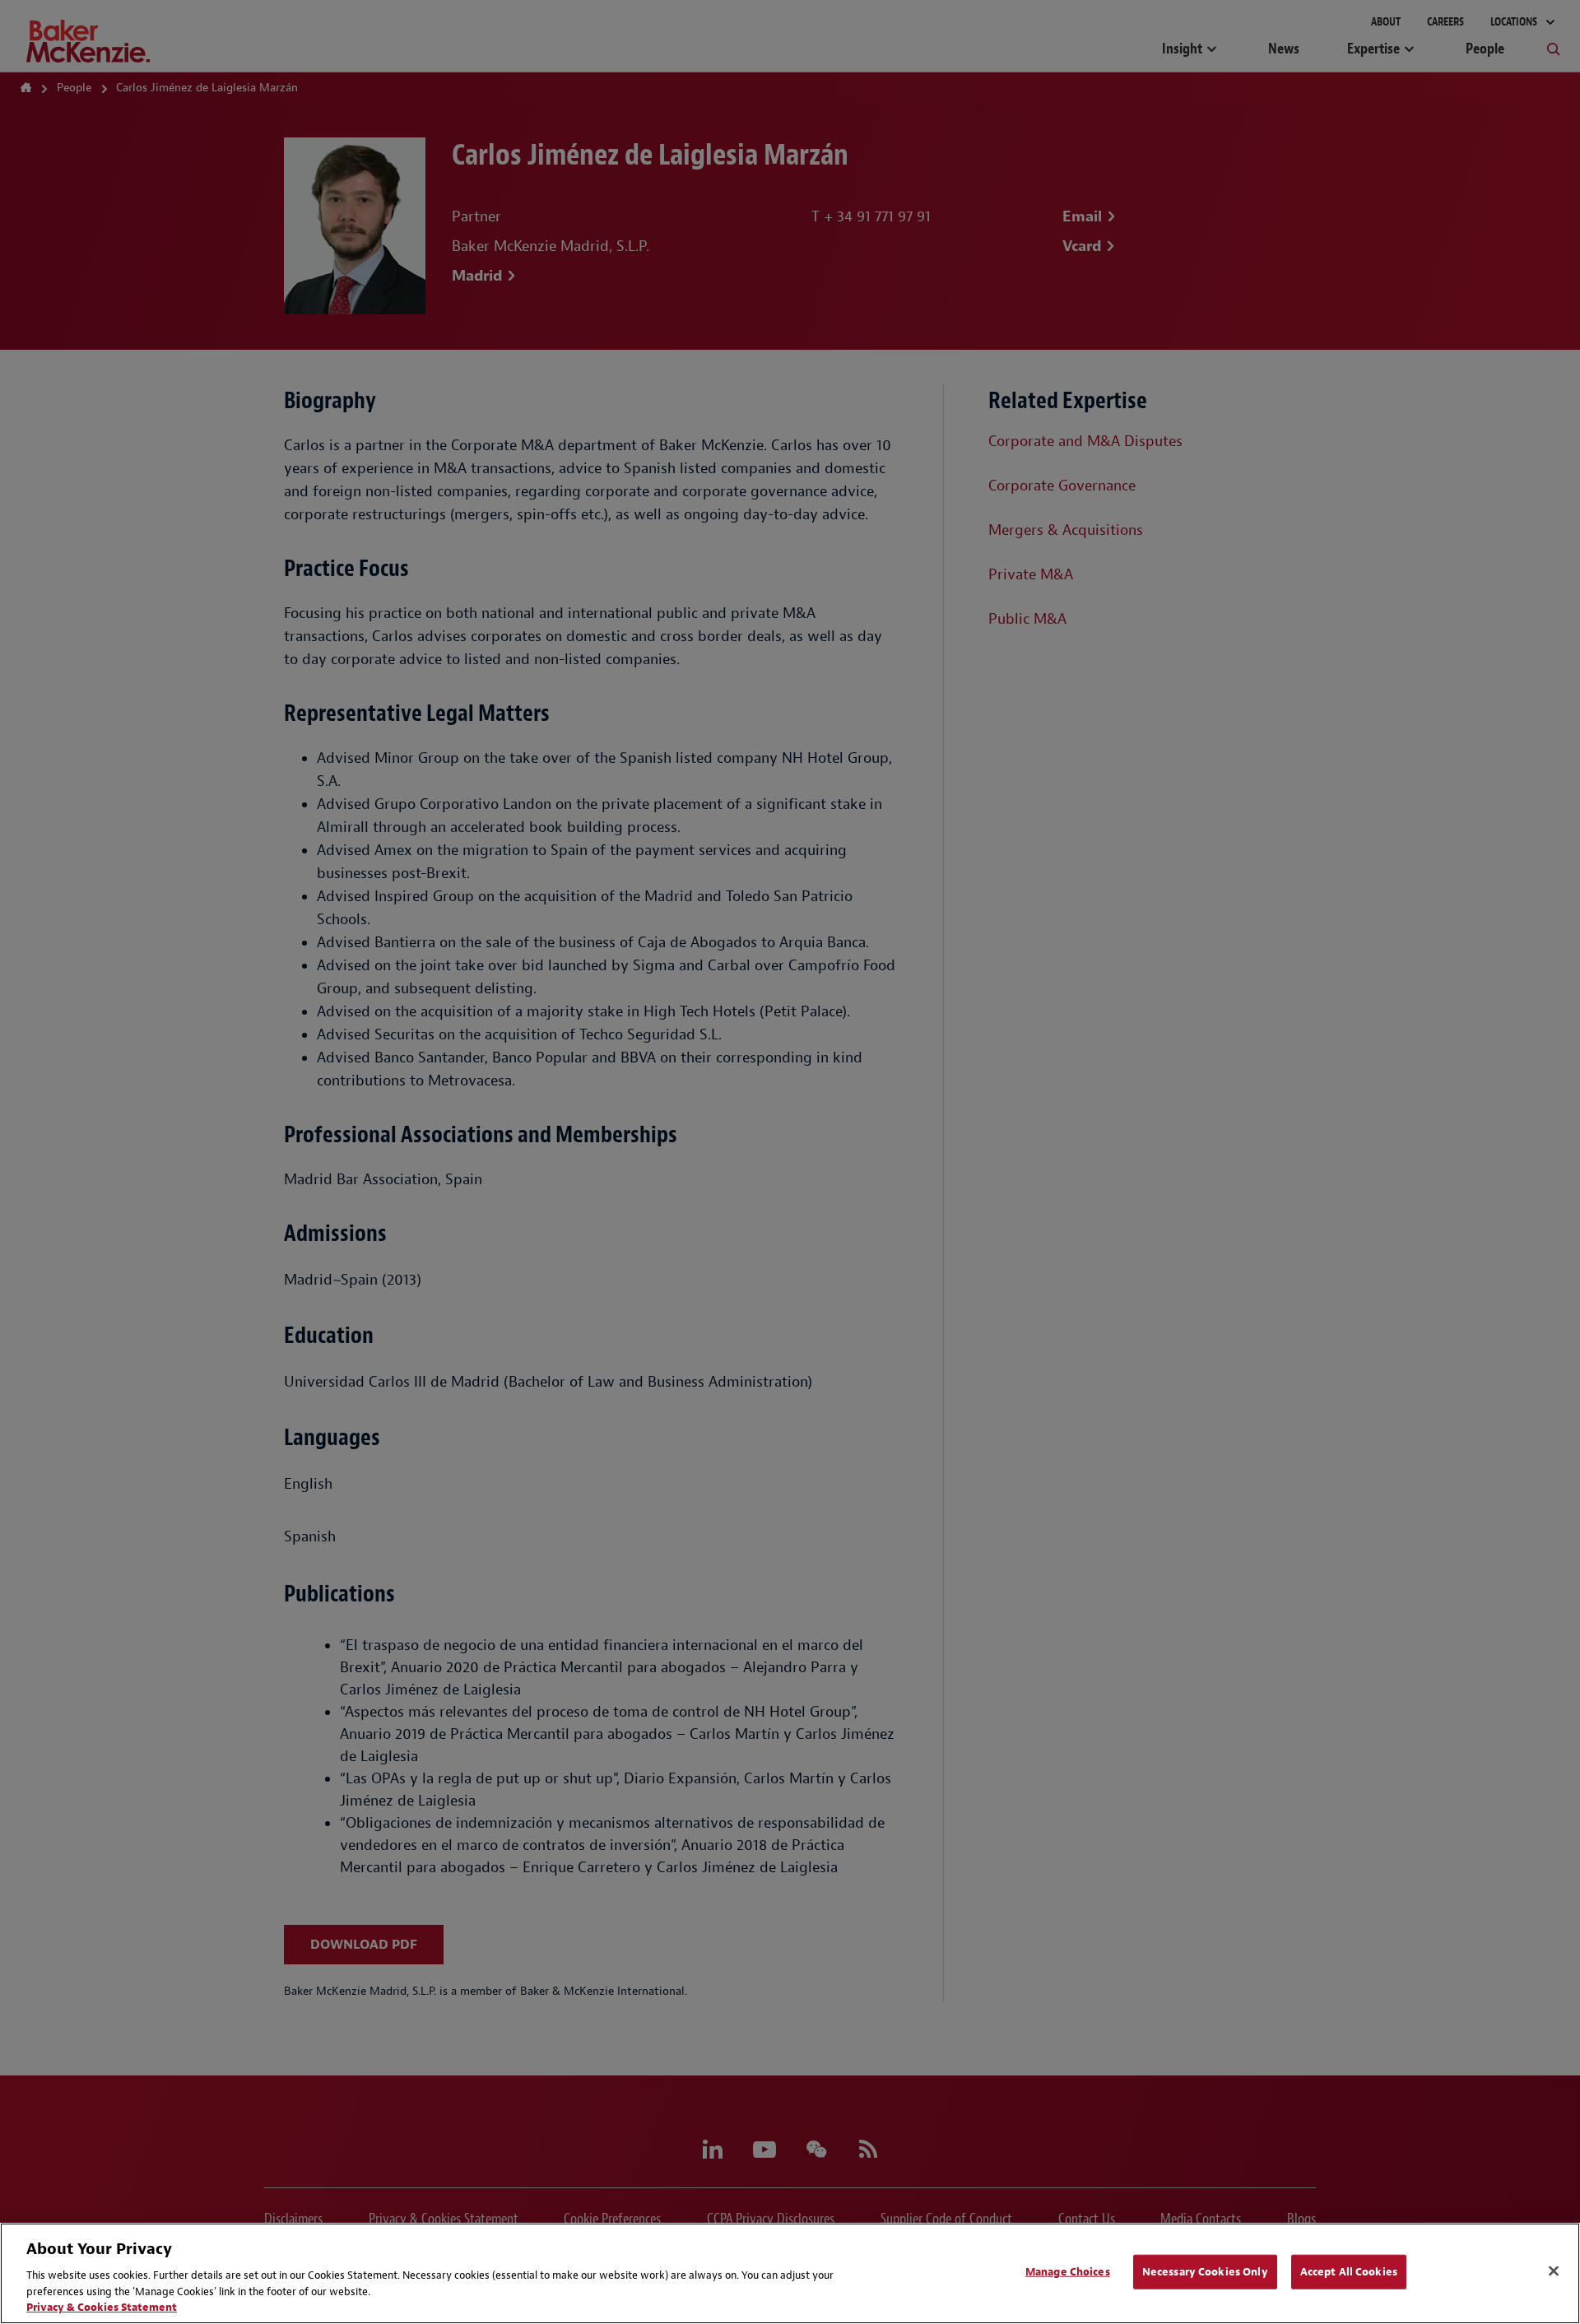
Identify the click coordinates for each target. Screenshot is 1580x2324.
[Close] (1554, 2271)
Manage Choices (1068, 2272)
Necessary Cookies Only (1205, 2272)
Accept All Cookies (1349, 2272)
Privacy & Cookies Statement (102, 2307)
